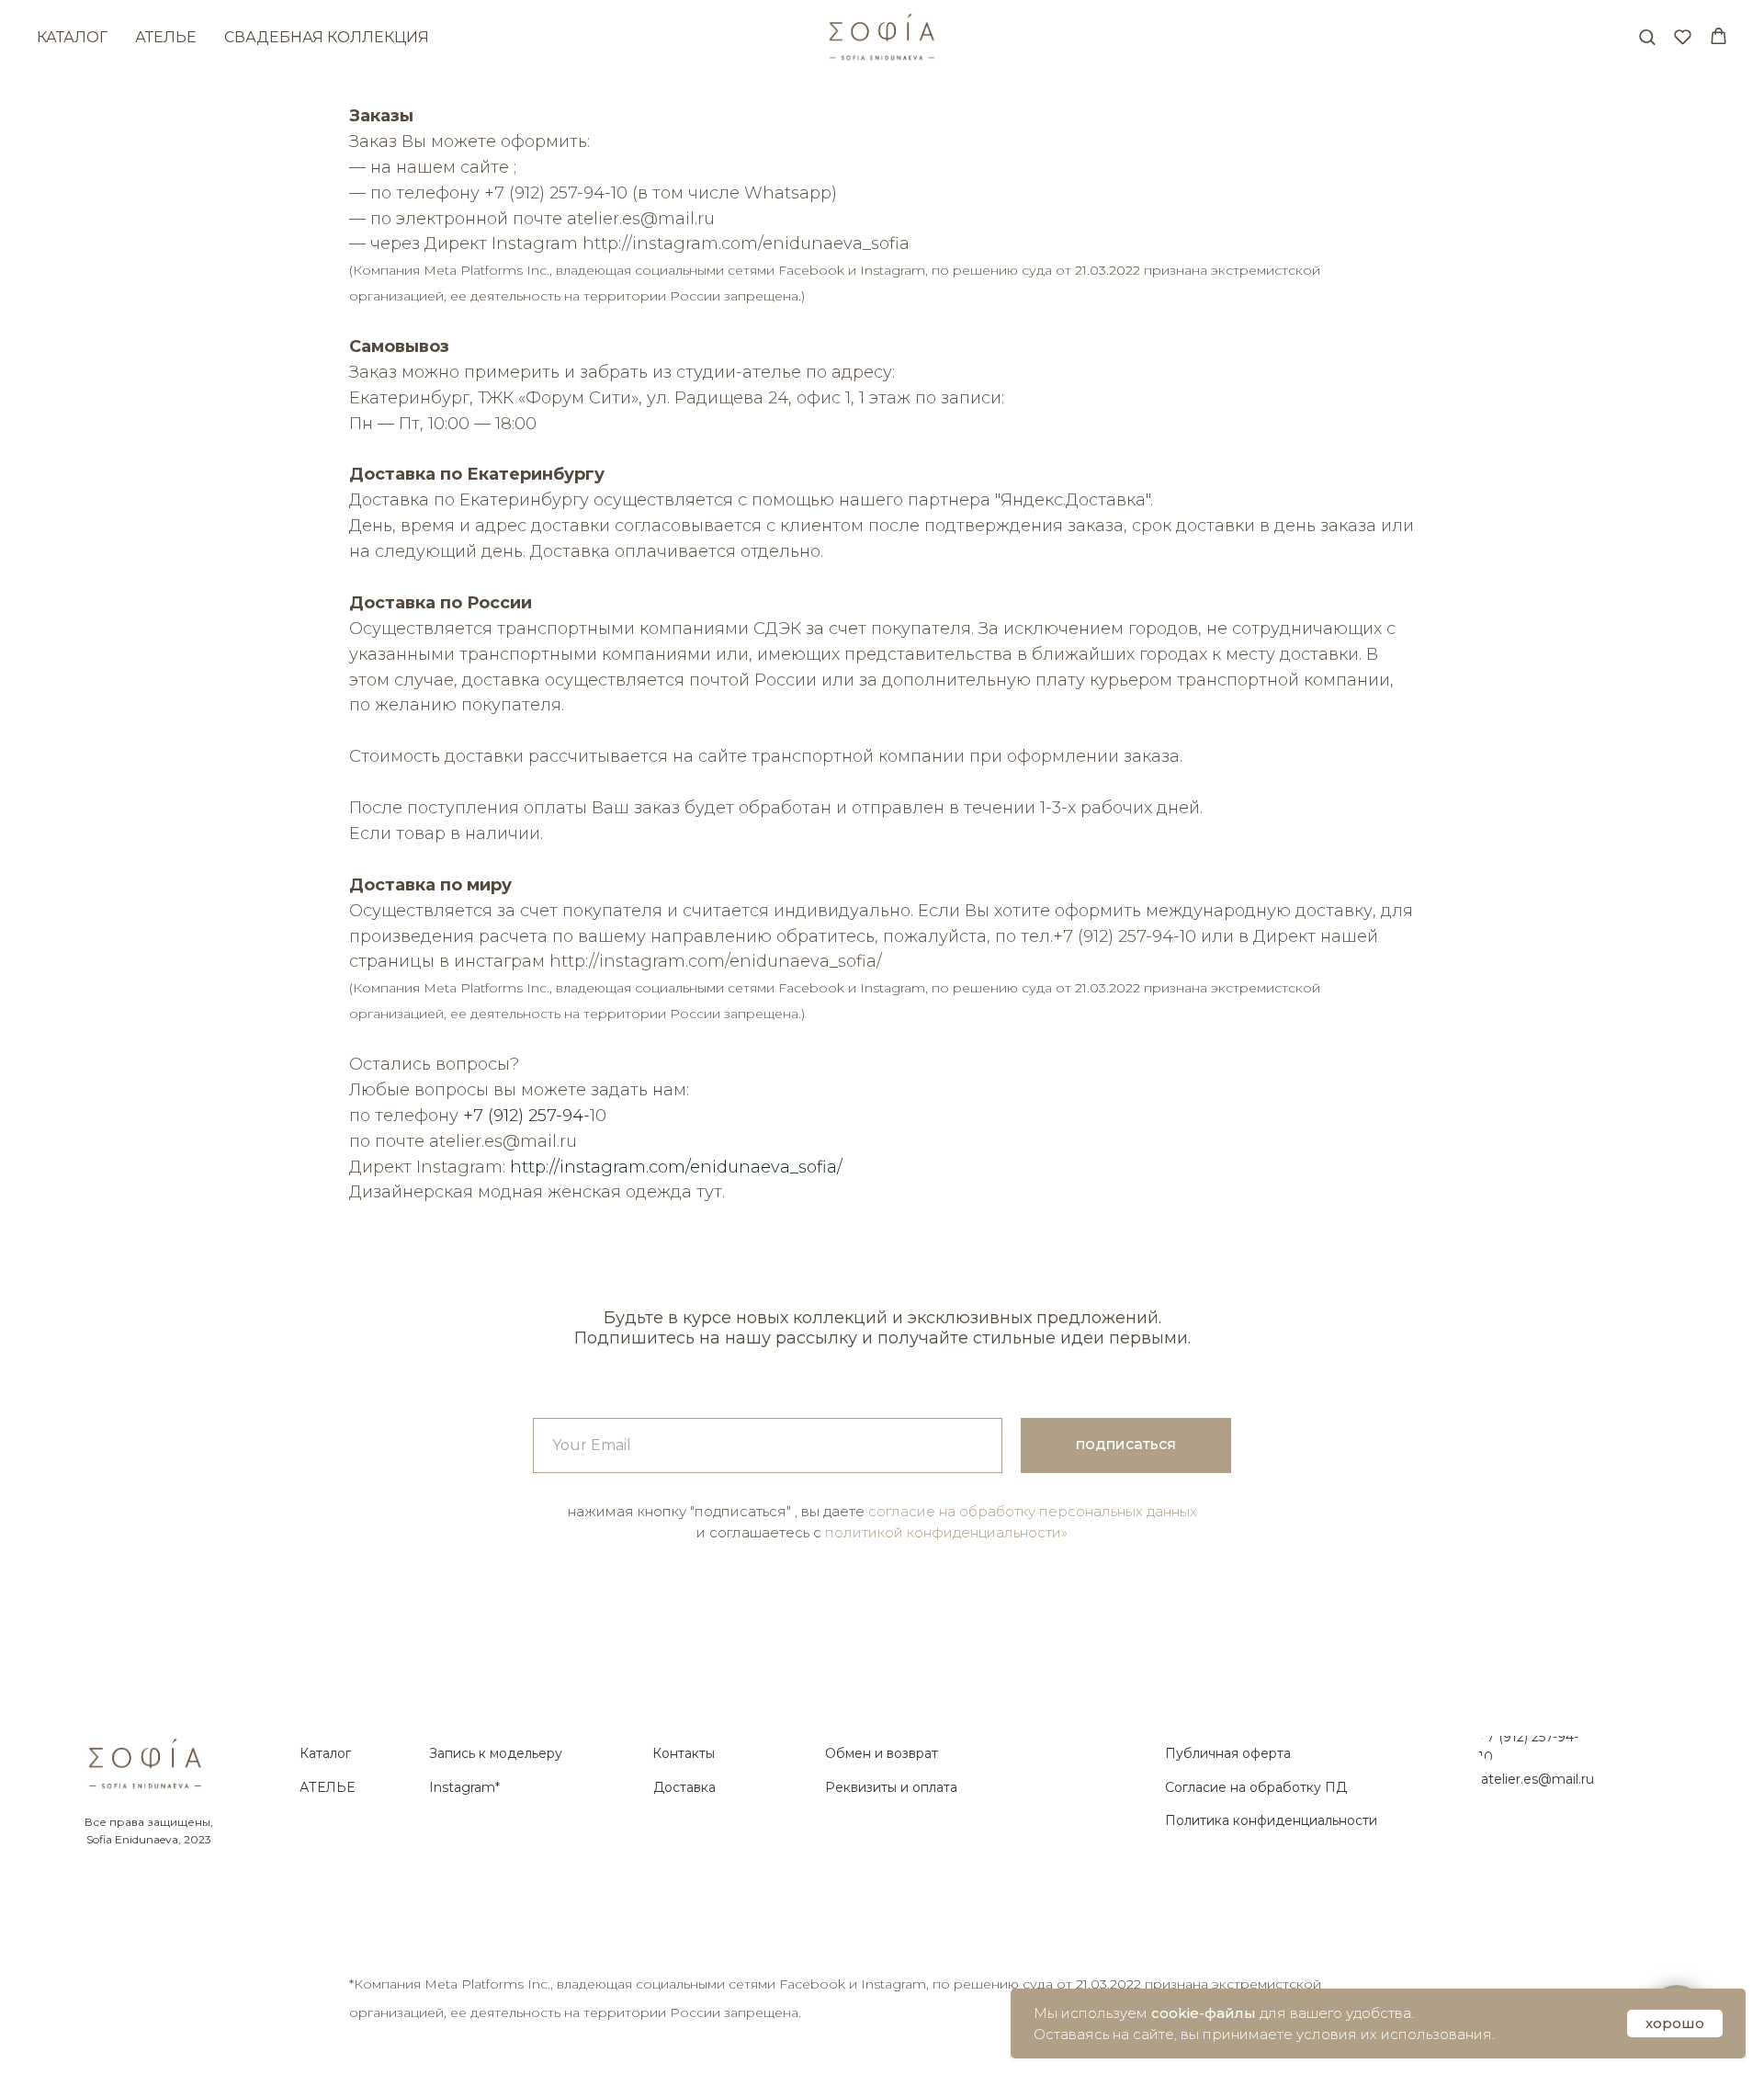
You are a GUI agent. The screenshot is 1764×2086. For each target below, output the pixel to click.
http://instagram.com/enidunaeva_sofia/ (676, 1167)
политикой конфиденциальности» (946, 1532)
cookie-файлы (1204, 2013)
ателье (166, 37)
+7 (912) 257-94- (526, 1116)
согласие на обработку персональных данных (1033, 1511)
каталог (72, 37)
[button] (1647, 36)
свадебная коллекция (327, 37)
